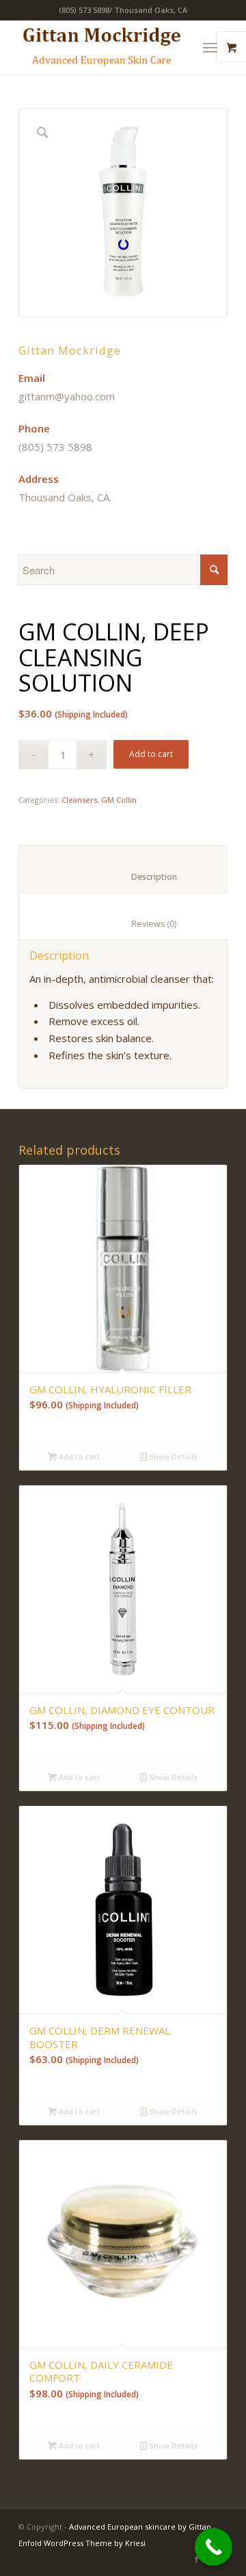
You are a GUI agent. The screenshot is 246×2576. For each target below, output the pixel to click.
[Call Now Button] (214, 2547)
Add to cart (151, 754)
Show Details (172, 1456)
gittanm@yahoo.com (67, 396)
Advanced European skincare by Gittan (140, 2527)
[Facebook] (197, 2559)
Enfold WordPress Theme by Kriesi (82, 2543)
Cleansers (79, 800)
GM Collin (119, 800)
